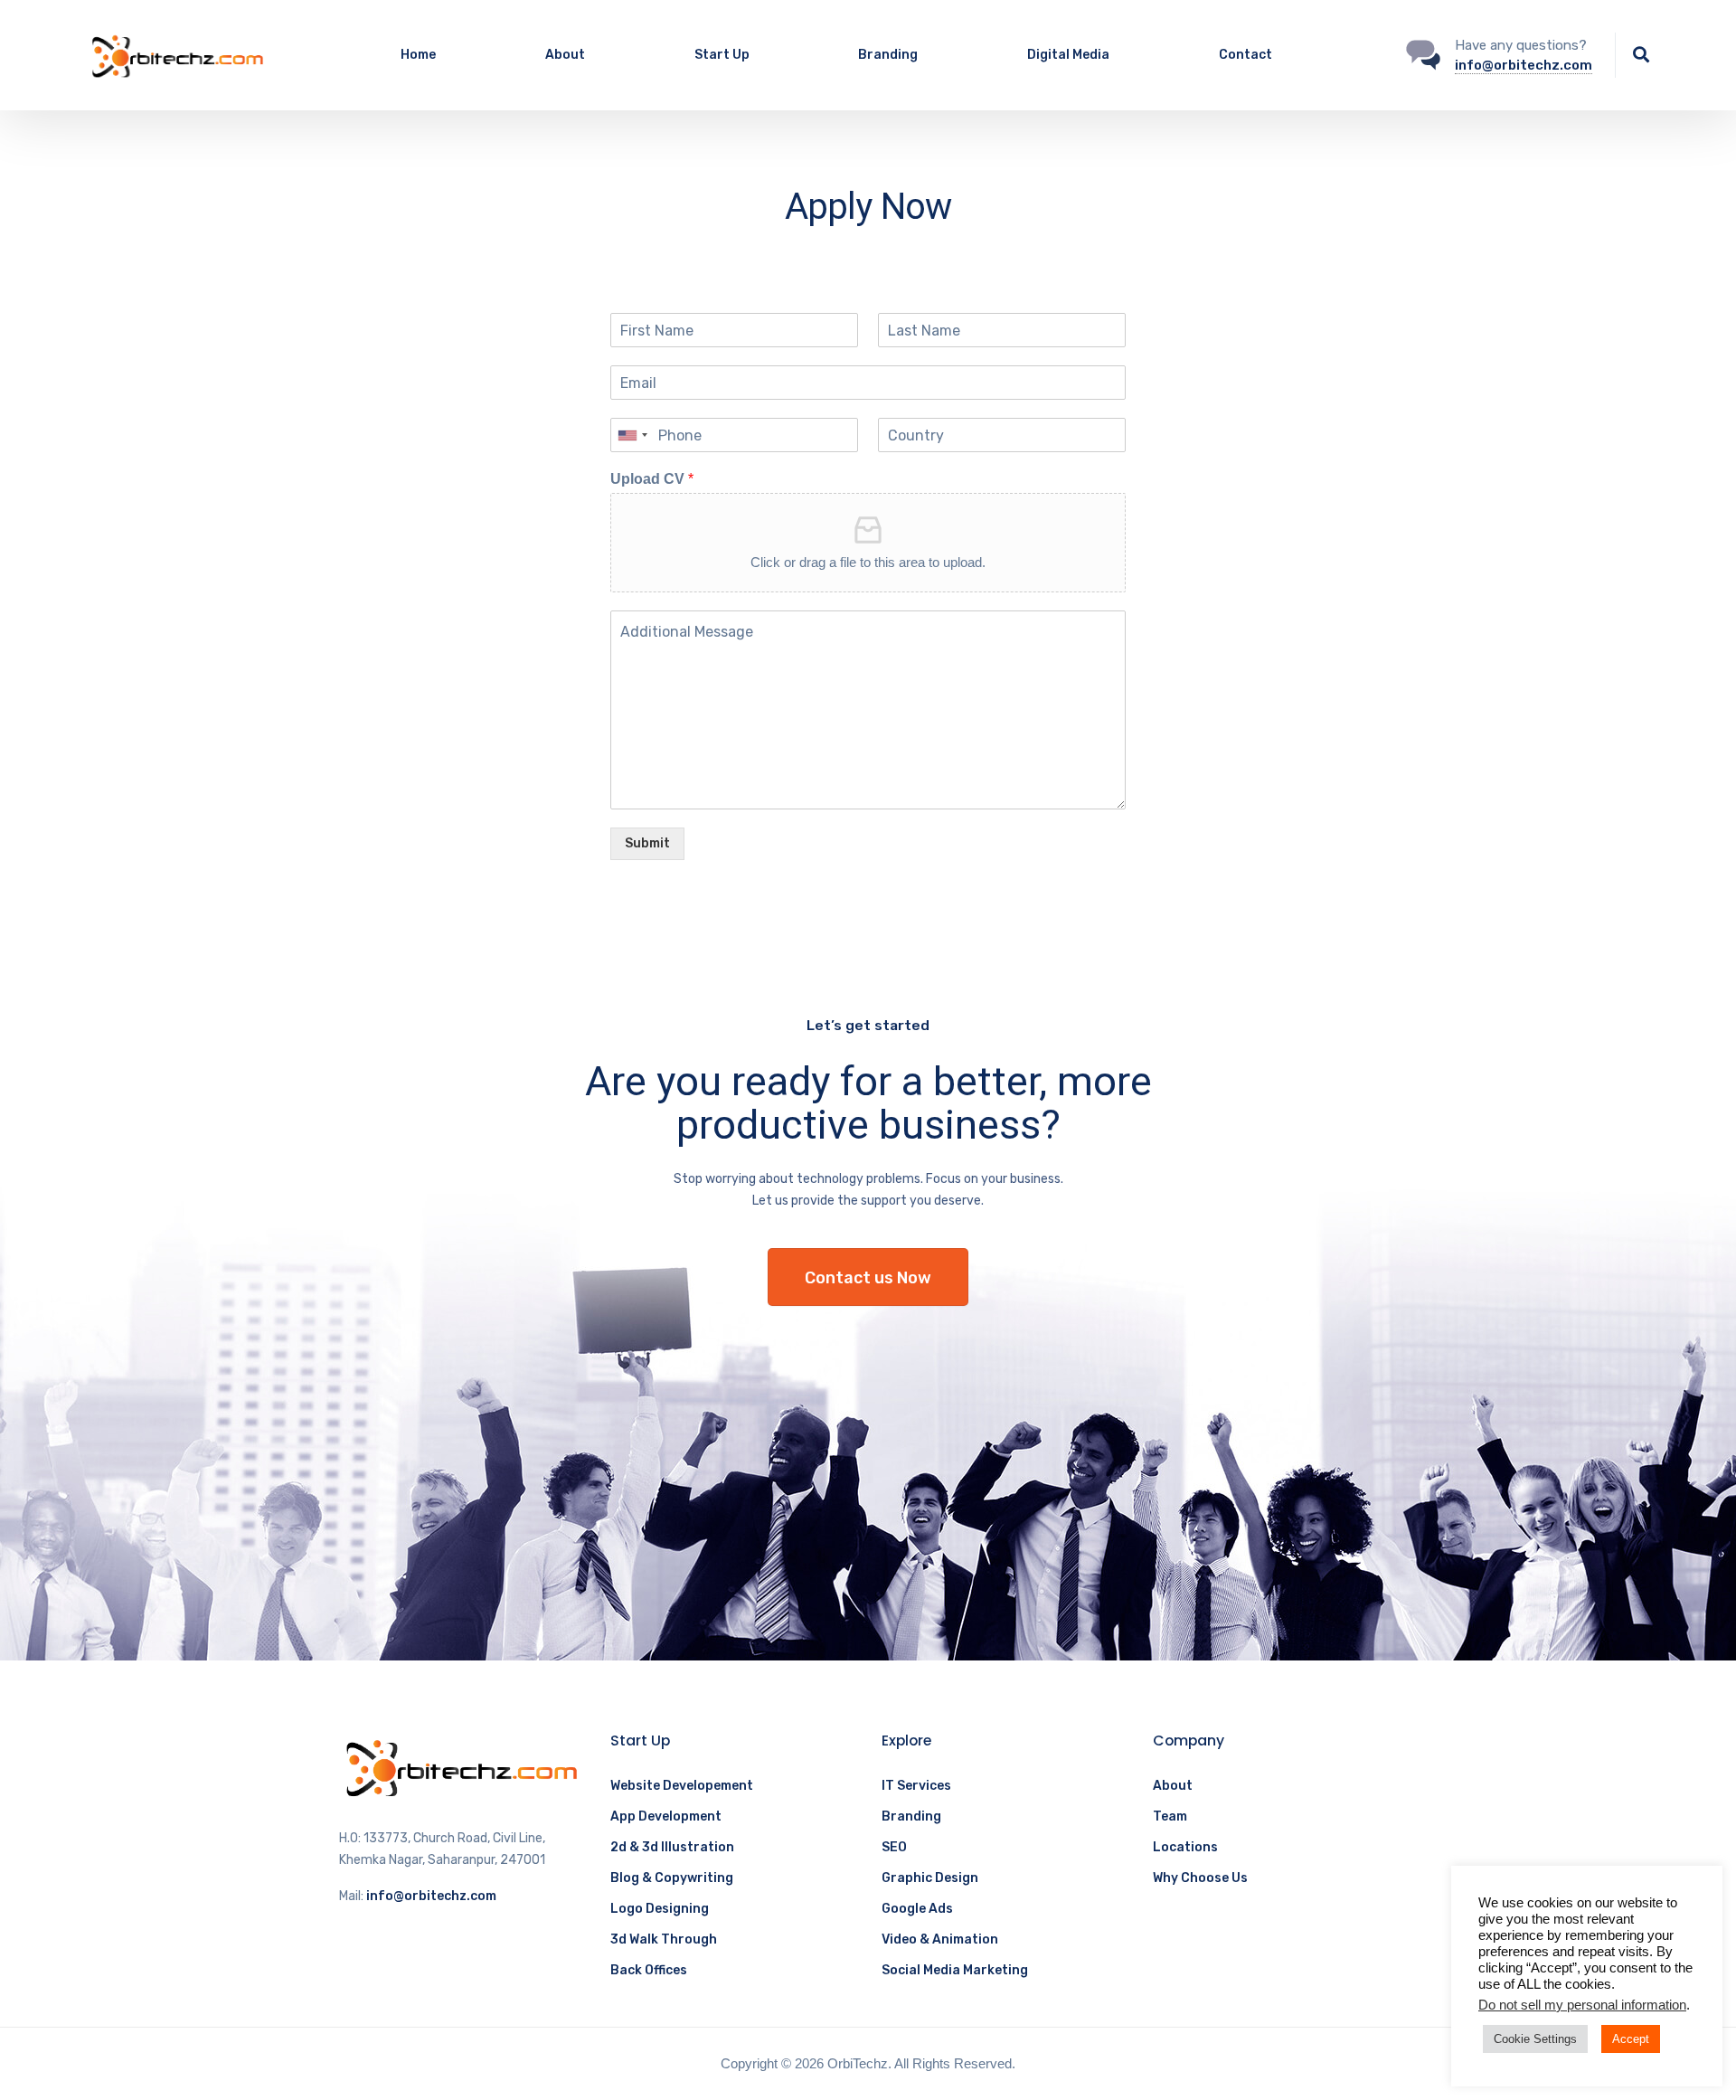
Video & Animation (940, 1939)
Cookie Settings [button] (1535, 2039)
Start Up (722, 55)
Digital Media (1068, 55)
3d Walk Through (664, 1939)
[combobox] (632, 435)
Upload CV (652, 479)
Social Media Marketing (955, 1970)
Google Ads (917, 1909)
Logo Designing (660, 1909)
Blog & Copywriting (672, 1878)
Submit (647, 843)
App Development (666, 1816)
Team (1170, 1816)
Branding (888, 55)
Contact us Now (868, 1278)
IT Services (916, 1786)
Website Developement (682, 1786)
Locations (1185, 1847)
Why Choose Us (1200, 1878)
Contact (1245, 55)
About (565, 55)
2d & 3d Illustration (672, 1847)
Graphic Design (930, 1878)
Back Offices (649, 1970)
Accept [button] (1631, 2039)
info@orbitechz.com (1524, 65)
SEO (894, 1847)
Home (418, 55)
